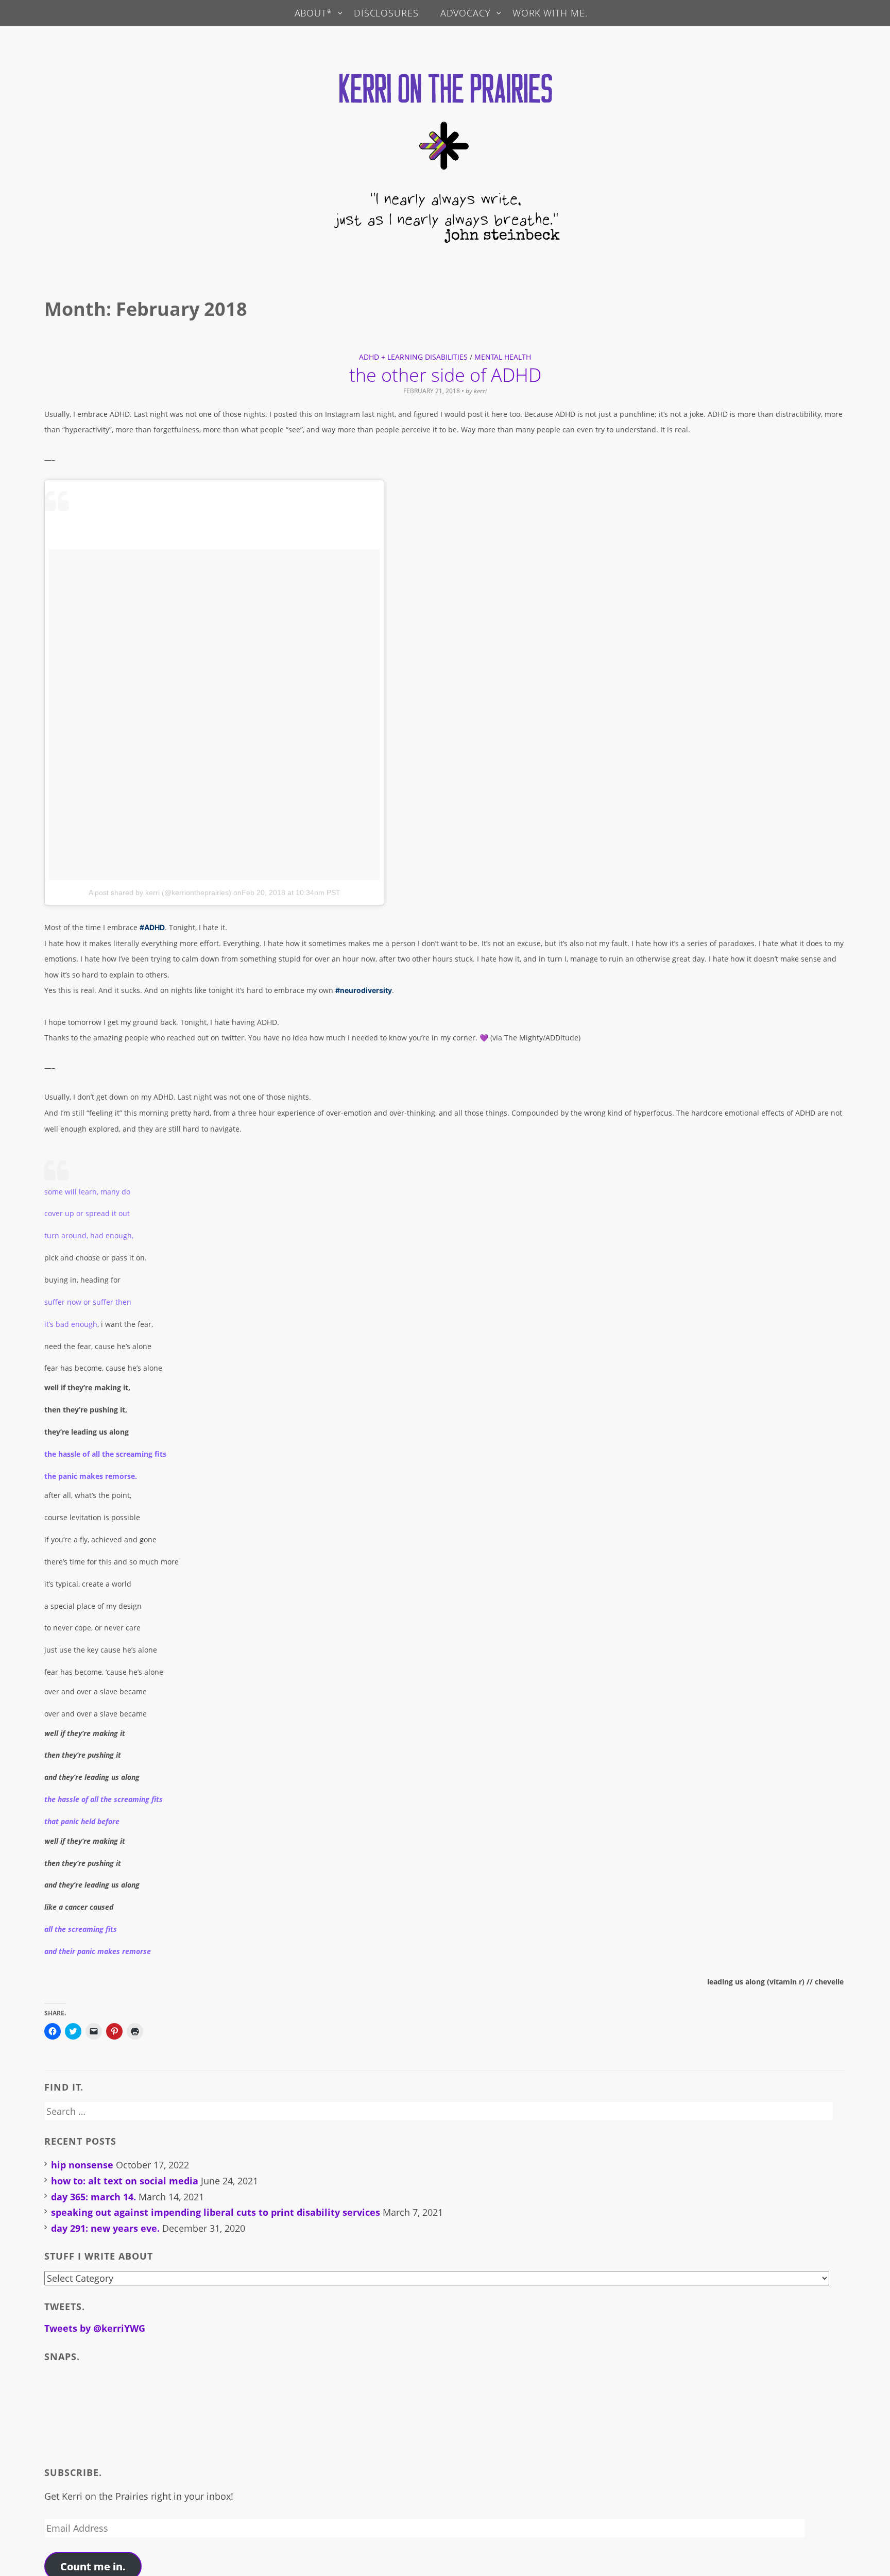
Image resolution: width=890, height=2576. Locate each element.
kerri (480, 391)
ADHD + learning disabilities (413, 357)
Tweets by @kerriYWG (95, 2328)
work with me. (550, 13)
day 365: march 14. (93, 2197)
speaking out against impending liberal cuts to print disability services (216, 2212)
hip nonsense (82, 2165)
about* (313, 13)
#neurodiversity (364, 990)
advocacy (466, 13)
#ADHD (152, 927)
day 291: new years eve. (105, 2228)
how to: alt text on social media (125, 2181)
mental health (503, 357)
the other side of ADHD (445, 375)
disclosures (386, 13)
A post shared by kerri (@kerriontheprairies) (160, 893)
